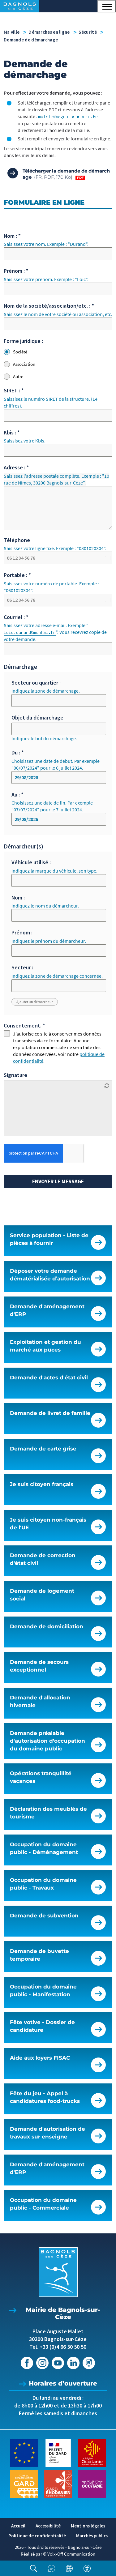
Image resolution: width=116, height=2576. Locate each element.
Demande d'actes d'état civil (49, 1378)
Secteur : (22, 967)
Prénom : (16, 271)
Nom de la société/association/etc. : (49, 306)
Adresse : (16, 467)
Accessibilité (48, 2526)
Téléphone (17, 540)
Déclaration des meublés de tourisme (48, 1813)
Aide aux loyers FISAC (40, 2058)
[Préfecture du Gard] (58, 2452)
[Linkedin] (73, 2363)
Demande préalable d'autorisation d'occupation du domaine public (47, 1741)
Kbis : (12, 432)
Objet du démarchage (37, 718)
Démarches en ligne (49, 32)
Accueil (18, 2526)
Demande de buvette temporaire (39, 1955)
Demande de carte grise (43, 1449)
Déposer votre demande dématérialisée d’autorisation (50, 1275)
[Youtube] (58, 2363)
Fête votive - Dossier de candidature (42, 2026)
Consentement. (24, 1025)
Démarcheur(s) (24, 846)
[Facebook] (27, 2363)
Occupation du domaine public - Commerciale (43, 2204)
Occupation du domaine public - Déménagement (44, 1848)
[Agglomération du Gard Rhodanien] (58, 2483)
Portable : (17, 575)
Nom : (12, 236)
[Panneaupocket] (89, 2363)
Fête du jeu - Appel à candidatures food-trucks (45, 2097)
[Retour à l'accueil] (58, 2272)
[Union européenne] (24, 2452)
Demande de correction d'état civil (43, 1559)
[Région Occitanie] (92, 2452)
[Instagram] (42, 2363)
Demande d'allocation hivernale (40, 1701)
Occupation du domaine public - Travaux (43, 1884)
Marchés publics (92, 2536)
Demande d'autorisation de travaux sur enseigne (47, 2133)
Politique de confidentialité (37, 2536)
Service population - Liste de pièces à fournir (49, 1239)
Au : (17, 795)
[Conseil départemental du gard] (24, 2483)
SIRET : (14, 390)
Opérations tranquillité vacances (41, 1777)
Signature (15, 1075)
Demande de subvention (44, 1916)
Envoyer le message (58, 1181)
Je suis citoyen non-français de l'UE (48, 1524)
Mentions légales (88, 2526)
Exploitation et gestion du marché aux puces (45, 1346)
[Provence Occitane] (92, 2483)
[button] (107, 6)
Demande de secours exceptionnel (39, 1666)
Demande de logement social (42, 1595)
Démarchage (20, 666)
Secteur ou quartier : (36, 683)
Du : (18, 752)
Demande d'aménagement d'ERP (47, 1310)
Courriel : (16, 617)
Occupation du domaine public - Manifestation (43, 1991)
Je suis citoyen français (42, 1484)
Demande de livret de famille (50, 1413)
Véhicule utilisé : (31, 862)
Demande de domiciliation (47, 1626)
